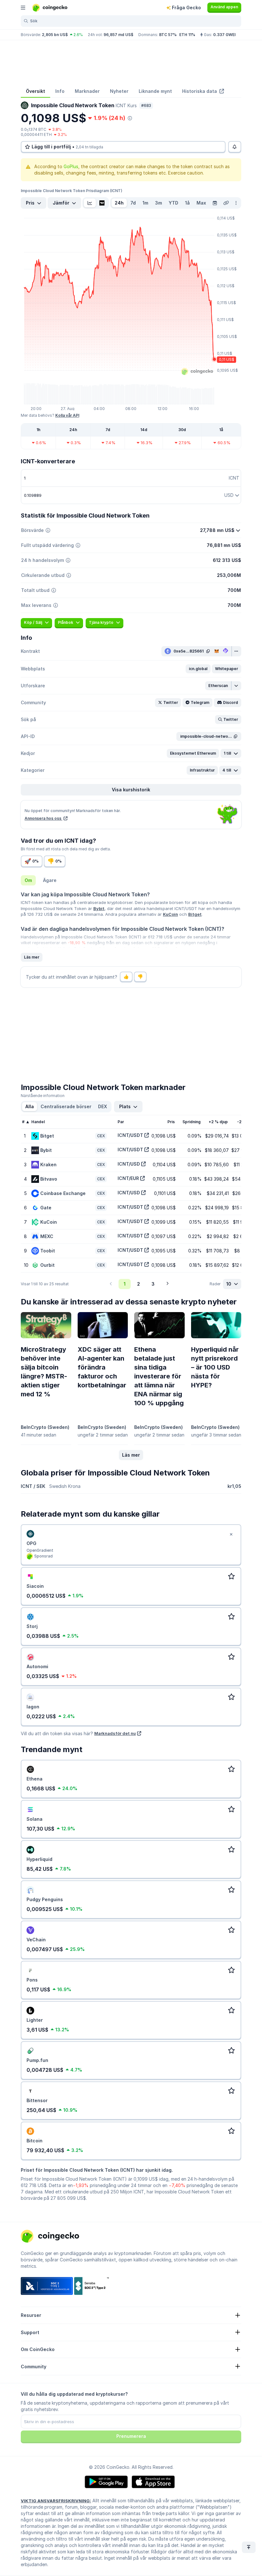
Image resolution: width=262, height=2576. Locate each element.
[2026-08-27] (215, 203)
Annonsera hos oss (43, 818)
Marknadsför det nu (115, 1733)
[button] (198, 669)
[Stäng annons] (231, 1534)
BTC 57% (168, 35)
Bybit (99, 908)
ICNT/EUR (128, 1178)
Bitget (195, 914)
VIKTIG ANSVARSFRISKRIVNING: (56, 2501)
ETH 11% (187, 35)
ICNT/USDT (130, 1135)
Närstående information (43, 1096)
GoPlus (71, 166)
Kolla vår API (67, 415)
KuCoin (170, 914)
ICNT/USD (129, 1164)
